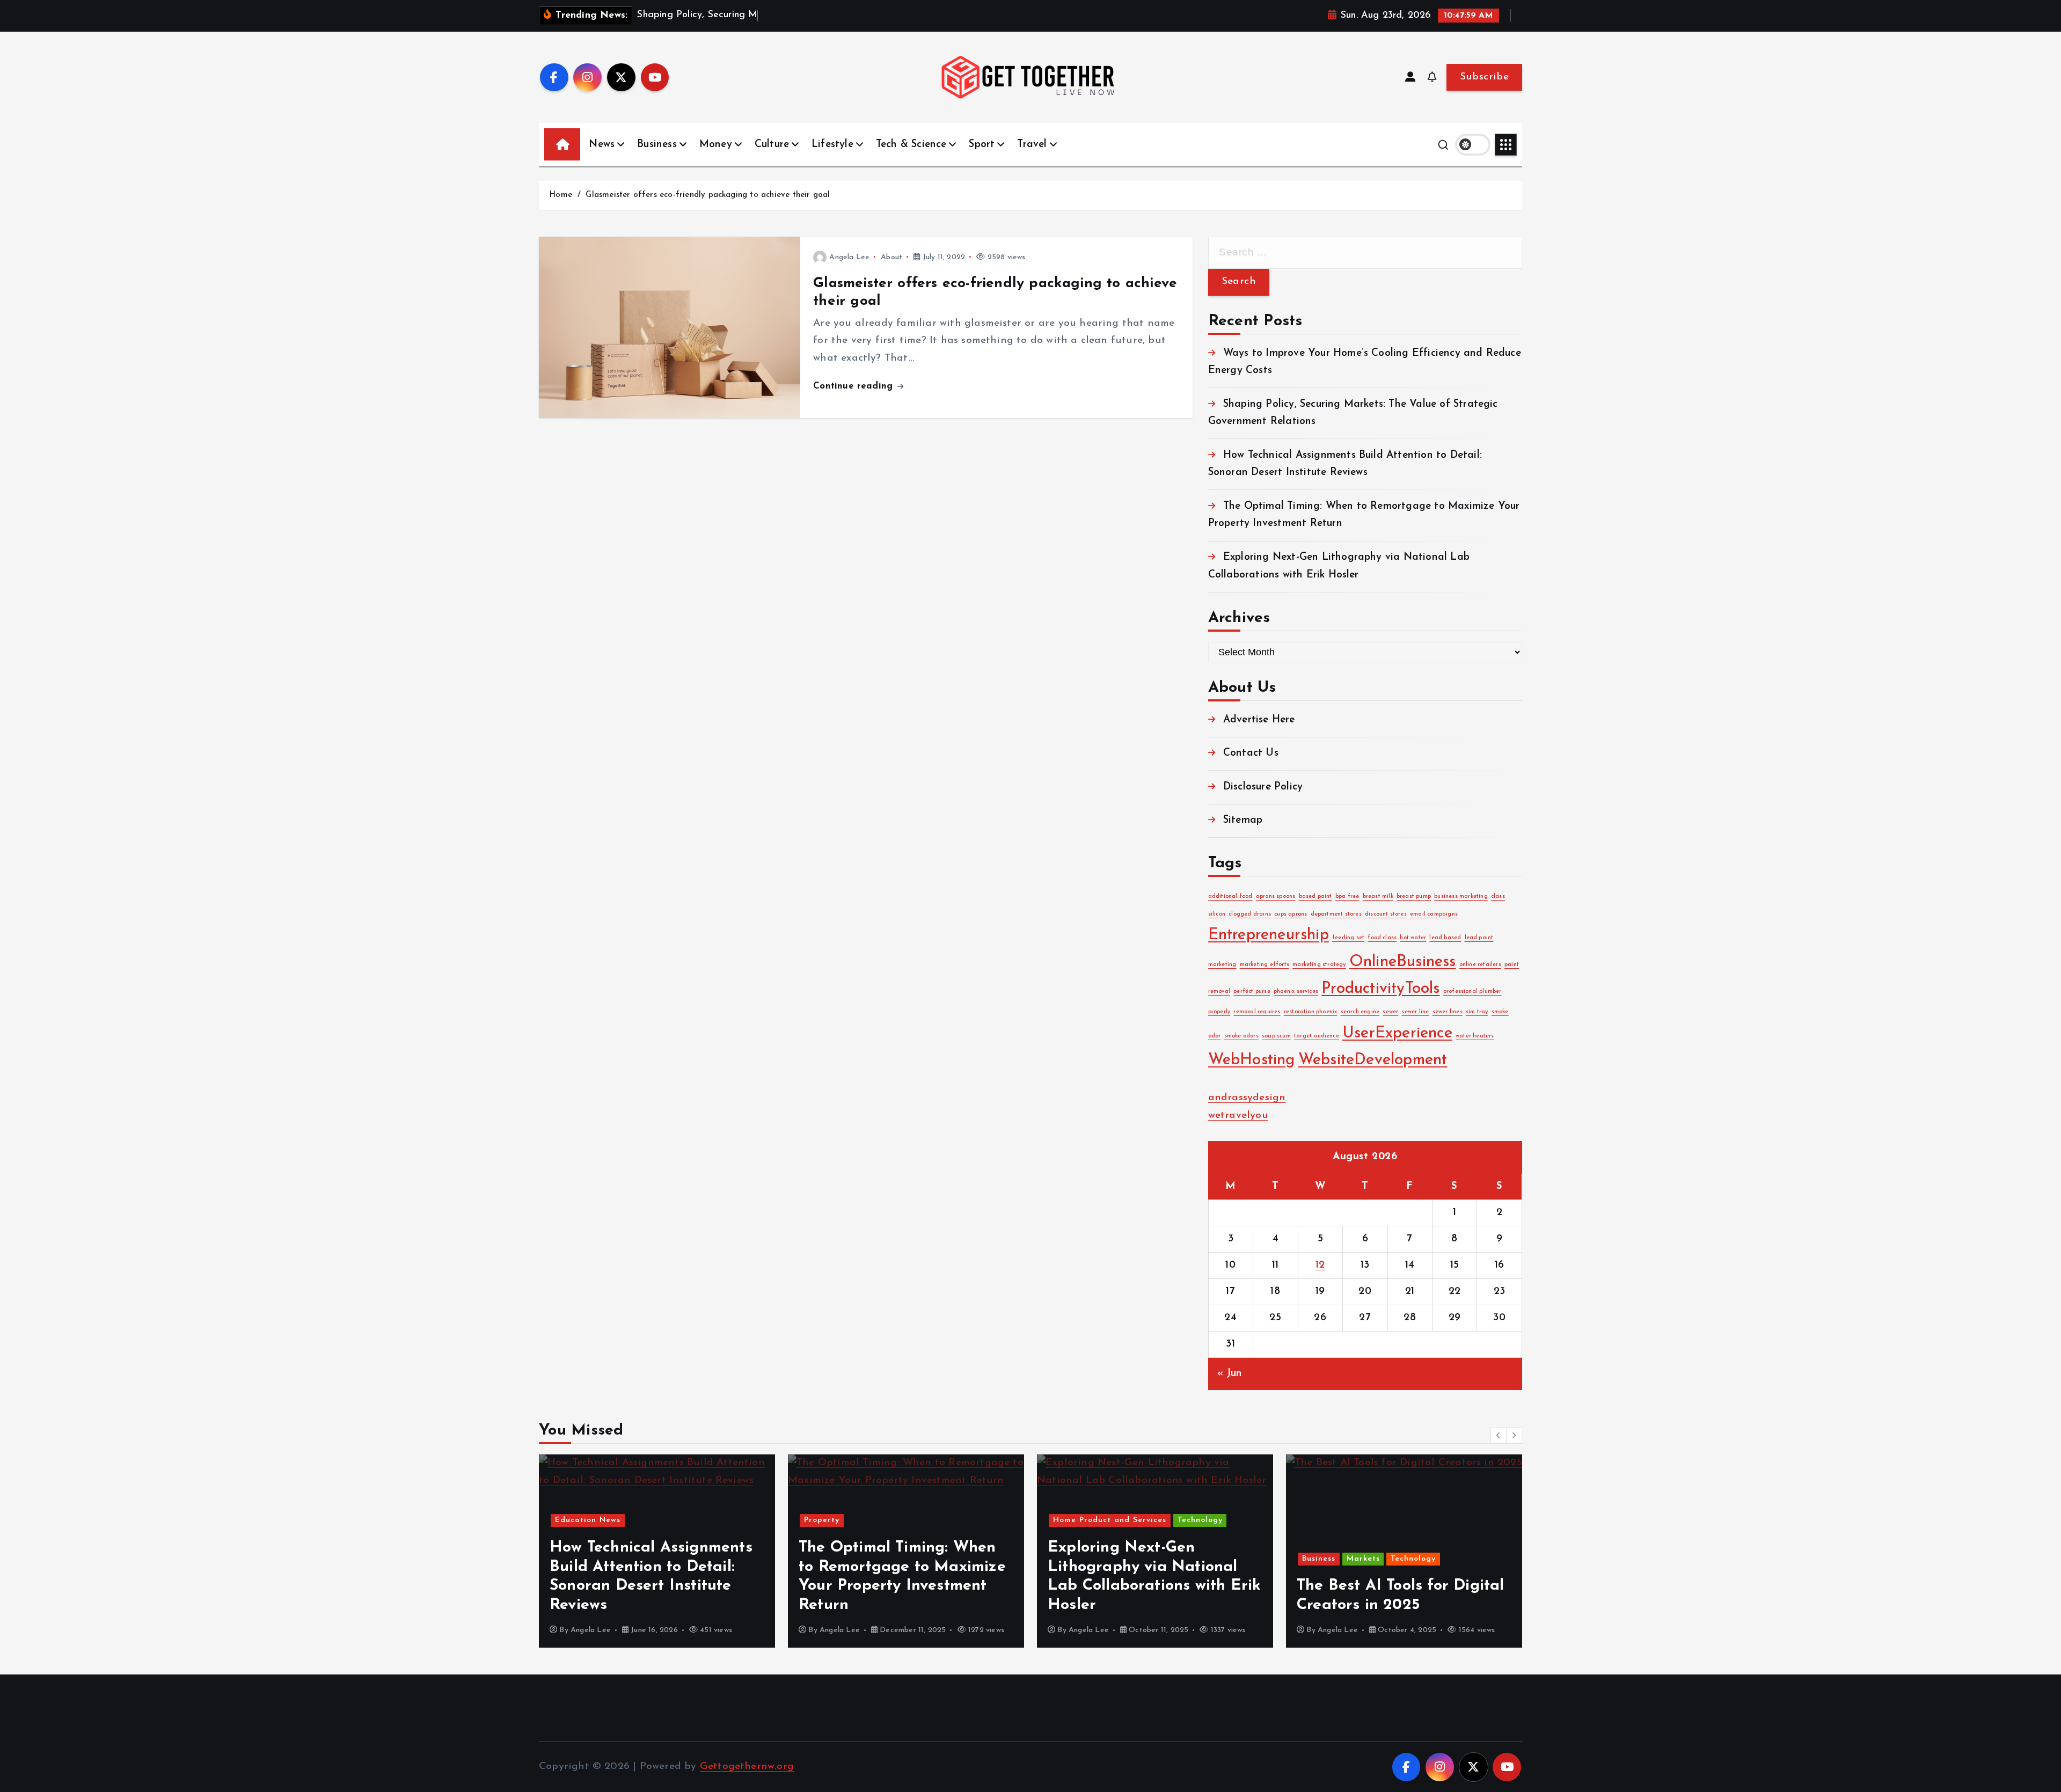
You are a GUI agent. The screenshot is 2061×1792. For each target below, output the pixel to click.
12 (1320, 1265)
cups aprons (1291, 914)
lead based (1445, 938)
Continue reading (854, 386)
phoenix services (1296, 992)
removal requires (1257, 1012)
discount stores (1386, 914)
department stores (1336, 914)
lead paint (1479, 938)
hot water (1413, 938)
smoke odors (1241, 1036)
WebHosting (1252, 1060)
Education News (588, 1520)
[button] (1499, 1435)
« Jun (1230, 1374)
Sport (982, 145)
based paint (1315, 897)
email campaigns (1434, 914)
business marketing (1461, 897)
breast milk (1378, 897)
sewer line (1415, 1012)
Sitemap (1243, 820)
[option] (657, 1551)
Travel (1032, 145)
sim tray (1477, 1012)
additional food (1230, 897)
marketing (1222, 965)
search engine (1360, 1012)
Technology (1200, 1520)
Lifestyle (832, 145)
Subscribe (1484, 77)
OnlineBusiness (1403, 963)
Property (822, 1520)
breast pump (1414, 897)
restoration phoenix (1311, 1012)
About (891, 257)
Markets (1363, 1559)
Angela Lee (849, 257)
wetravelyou (1238, 1116)
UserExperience (1397, 1033)
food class (1382, 938)
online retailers (1480, 965)
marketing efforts (1265, 965)
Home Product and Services (1110, 1520)
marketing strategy (1319, 965)
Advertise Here (1259, 720)
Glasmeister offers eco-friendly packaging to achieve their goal (708, 195)
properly (1219, 1012)
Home (561, 195)
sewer (1390, 1012)
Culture (772, 145)
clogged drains (1250, 914)
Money (716, 145)
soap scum (1276, 1036)
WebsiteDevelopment (1373, 1060)
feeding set (1348, 938)
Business (657, 145)
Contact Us (1251, 754)
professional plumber (1472, 992)
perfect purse (1252, 992)
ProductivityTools (1380, 989)
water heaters (1475, 1036)
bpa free (1347, 897)
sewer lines (1448, 1012)
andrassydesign (1247, 1098)
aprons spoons (1276, 897)
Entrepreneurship (1269, 936)
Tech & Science (911, 145)
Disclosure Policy (1263, 787)
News (602, 145)
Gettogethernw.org (747, 1767)
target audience (1317, 1036)
